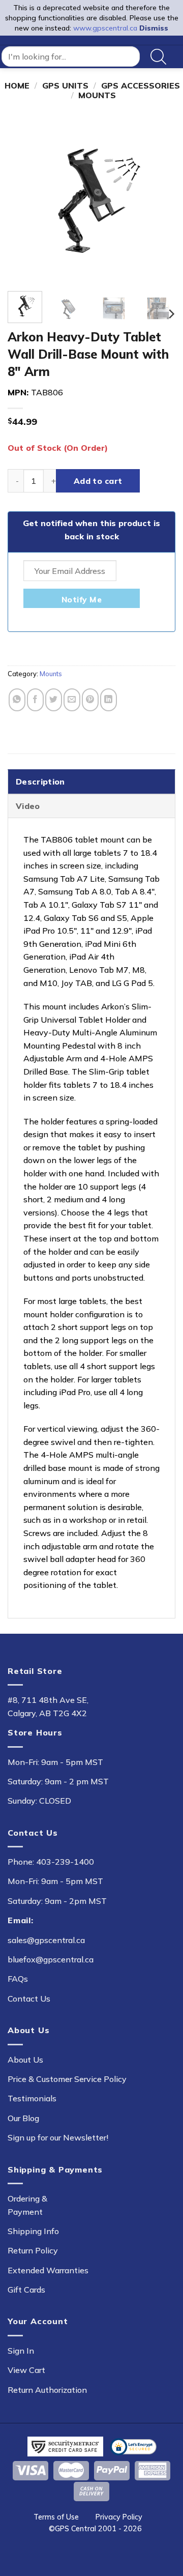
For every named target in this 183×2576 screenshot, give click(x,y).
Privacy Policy (119, 2517)
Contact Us (29, 1999)
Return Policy (33, 2250)
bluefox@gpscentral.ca (51, 1959)
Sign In (21, 2351)
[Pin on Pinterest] (90, 700)
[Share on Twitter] (54, 700)
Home (17, 85)
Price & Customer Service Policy (67, 2079)
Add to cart (98, 481)
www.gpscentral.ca (105, 28)
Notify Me (82, 599)
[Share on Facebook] (35, 700)
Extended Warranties (48, 2270)
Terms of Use (56, 2517)
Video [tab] (28, 806)
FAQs (18, 1979)
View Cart (26, 2370)
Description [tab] (40, 782)
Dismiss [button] (154, 28)
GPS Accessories (141, 85)
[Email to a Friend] (72, 700)
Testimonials (32, 2098)
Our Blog (23, 2118)
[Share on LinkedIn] (109, 700)
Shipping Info (33, 2231)
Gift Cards (26, 2290)
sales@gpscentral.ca (46, 1940)
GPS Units (65, 85)
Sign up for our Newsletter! (58, 2137)
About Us (25, 2060)
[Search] (158, 57)
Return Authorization (47, 2390)
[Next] (159, 199)
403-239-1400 (65, 1862)
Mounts (97, 95)
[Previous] (24, 199)
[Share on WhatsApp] (17, 700)
